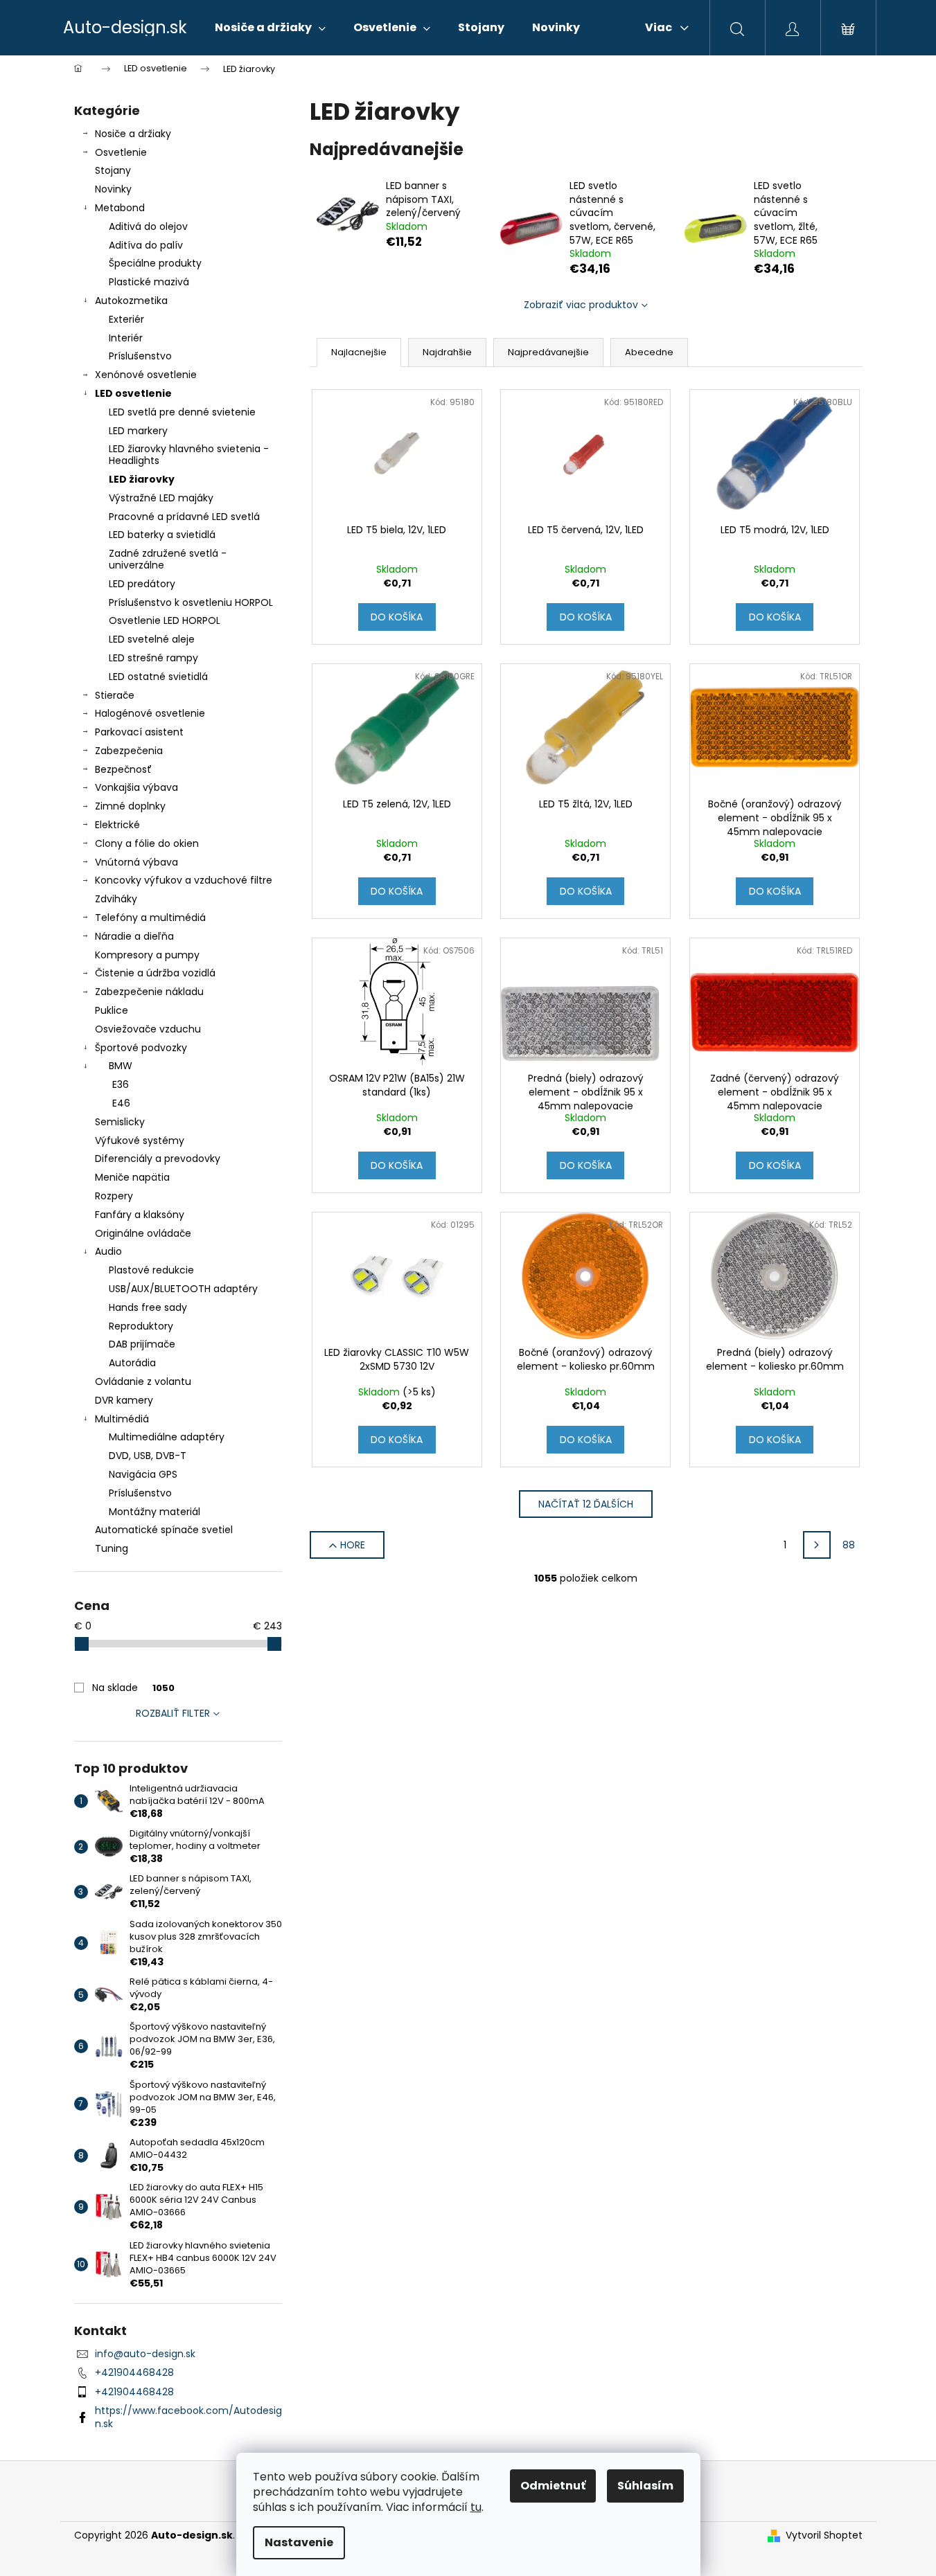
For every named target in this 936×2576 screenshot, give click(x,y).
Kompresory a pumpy (147, 955)
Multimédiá (122, 1419)
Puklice (112, 1010)
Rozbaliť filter (173, 1713)
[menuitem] (270, 28)
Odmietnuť (553, 2486)
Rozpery (114, 1196)
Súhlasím (645, 2486)
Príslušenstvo (140, 356)
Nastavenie (299, 2542)
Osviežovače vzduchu (148, 1029)
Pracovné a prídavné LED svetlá (184, 517)
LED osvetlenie (133, 393)
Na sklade (133, 1688)
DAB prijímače (142, 1344)
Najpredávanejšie (548, 352)
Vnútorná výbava (136, 862)
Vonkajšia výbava (136, 787)
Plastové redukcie (151, 1270)
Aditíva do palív (146, 245)
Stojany (113, 170)
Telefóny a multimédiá (150, 918)
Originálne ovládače (143, 1233)
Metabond (120, 208)
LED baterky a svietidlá (162, 535)
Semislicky (120, 1122)
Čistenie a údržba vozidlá (155, 973)
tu (476, 2507)
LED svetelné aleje (152, 639)
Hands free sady (148, 1307)
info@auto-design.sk (145, 2354)
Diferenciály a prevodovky (158, 1159)
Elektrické (117, 825)
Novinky (113, 189)
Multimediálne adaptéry (167, 1437)
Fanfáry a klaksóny (140, 1215)
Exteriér (126, 319)
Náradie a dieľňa (134, 936)
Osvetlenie (121, 152)
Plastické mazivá (149, 282)
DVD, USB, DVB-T (148, 1456)
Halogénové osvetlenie (150, 713)
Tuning (112, 1548)
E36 (121, 1084)
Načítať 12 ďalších (586, 1504)
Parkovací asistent (139, 732)
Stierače (115, 695)
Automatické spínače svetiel (164, 1530)
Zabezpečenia (129, 751)
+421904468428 (134, 2372)
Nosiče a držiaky (133, 134)
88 (849, 1545)
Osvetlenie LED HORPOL (165, 620)
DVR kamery (124, 1400)
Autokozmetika (131, 301)
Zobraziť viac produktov (581, 305)
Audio (108, 1251)
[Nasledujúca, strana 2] (817, 1545)
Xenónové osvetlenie (146, 375)
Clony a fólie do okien (147, 843)
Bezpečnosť (123, 769)
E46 (121, 1103)
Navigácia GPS (143, 1474)
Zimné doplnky (130, 806)
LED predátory (142, 584)
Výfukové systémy (140, 1141)
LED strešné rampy (153, 658)
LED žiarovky (142, 479)
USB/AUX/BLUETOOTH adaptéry (183, 1289)
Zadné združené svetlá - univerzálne (168, 559)
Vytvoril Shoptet (824, 2535)
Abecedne (649, 352)
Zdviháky (116, 899)
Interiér (126, 338)
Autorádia (132, 1363)
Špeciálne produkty (155, 263)
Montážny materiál (154, 1512)
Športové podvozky (141, 1048)
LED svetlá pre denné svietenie (182, 412)
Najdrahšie (447, 352)
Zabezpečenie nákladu (149, 992)
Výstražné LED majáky (161, 498)
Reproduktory (141, 1326)
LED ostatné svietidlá (158, 677)
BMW (121, 1066)
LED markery (138, 431)
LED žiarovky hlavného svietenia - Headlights (189, 455)
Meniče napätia (132, 1177)
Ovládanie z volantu (143, 1381)
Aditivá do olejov (148, 226)
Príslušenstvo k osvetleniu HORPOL (191, 602)
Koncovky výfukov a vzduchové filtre (184, 880)
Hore (353, 1545)
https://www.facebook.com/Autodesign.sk (188, 2417)
